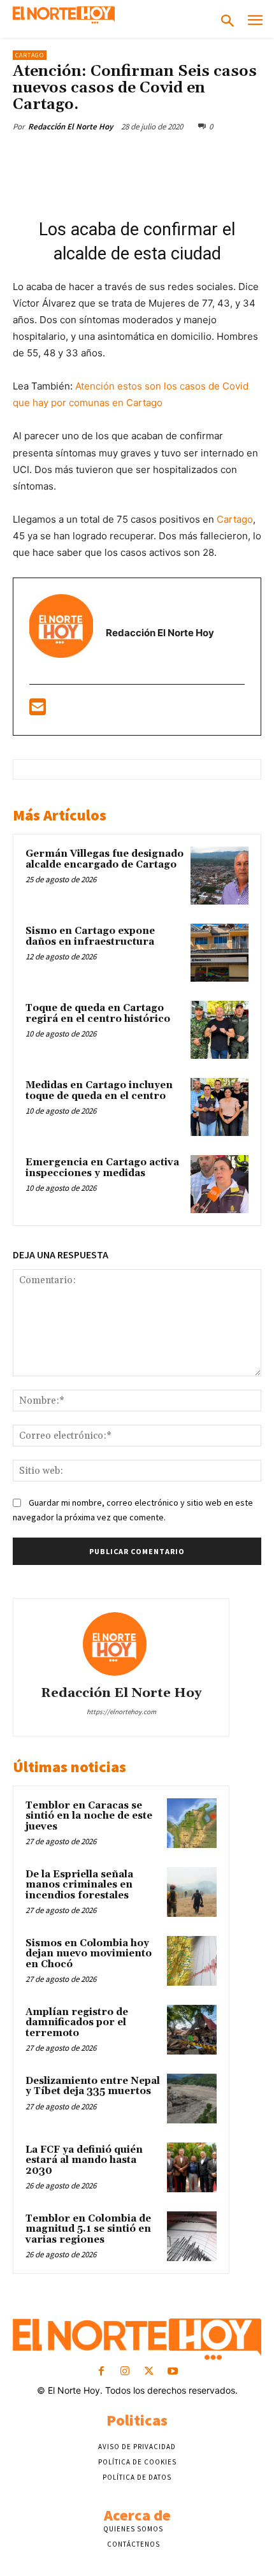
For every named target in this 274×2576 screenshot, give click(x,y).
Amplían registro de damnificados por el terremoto (77, 2023)
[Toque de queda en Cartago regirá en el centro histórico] (220, 1030)
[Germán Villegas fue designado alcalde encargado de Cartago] (220, 876)
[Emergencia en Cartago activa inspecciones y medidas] (220, 1184)
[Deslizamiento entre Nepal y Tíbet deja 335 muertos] (192, 2099)
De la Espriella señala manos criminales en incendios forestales (79, 1885)
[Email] (212, 156)
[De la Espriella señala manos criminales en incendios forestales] (192, 1892)
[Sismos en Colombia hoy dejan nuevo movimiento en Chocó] (192, 1961)
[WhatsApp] (154, 156)
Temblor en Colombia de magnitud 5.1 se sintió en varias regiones (88, 2229)
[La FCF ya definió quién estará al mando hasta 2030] (192, 2167)
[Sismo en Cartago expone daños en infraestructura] (220, 953)
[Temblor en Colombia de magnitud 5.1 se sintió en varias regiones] (192, 2236)
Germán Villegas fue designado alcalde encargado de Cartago (105, 859)
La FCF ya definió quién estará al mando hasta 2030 (84, 2160)
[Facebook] (66, 156)
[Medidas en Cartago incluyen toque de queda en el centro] (220, 1107)
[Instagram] (125, 2372)
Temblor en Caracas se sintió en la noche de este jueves (89, 1816)
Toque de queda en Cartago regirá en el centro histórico (98, 1014)
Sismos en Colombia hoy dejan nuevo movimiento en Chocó (89, 1954)
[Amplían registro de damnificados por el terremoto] (192, 2030)
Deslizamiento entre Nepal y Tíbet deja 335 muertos (93, 2086)
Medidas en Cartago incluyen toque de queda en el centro (99, 1091)
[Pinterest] (124, 156)
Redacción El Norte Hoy (70, 127)
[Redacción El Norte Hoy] (121, 1644)
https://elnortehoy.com (121, 1712)
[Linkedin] (183, 156)
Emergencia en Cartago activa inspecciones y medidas (102, 1168)
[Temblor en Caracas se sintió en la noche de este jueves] (192, 1823)
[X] (95, 156)
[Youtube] (172, 2372)
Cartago (30, 55)
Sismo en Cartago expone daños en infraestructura (90, 936)
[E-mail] (38, 710)
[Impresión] (242, 156)
